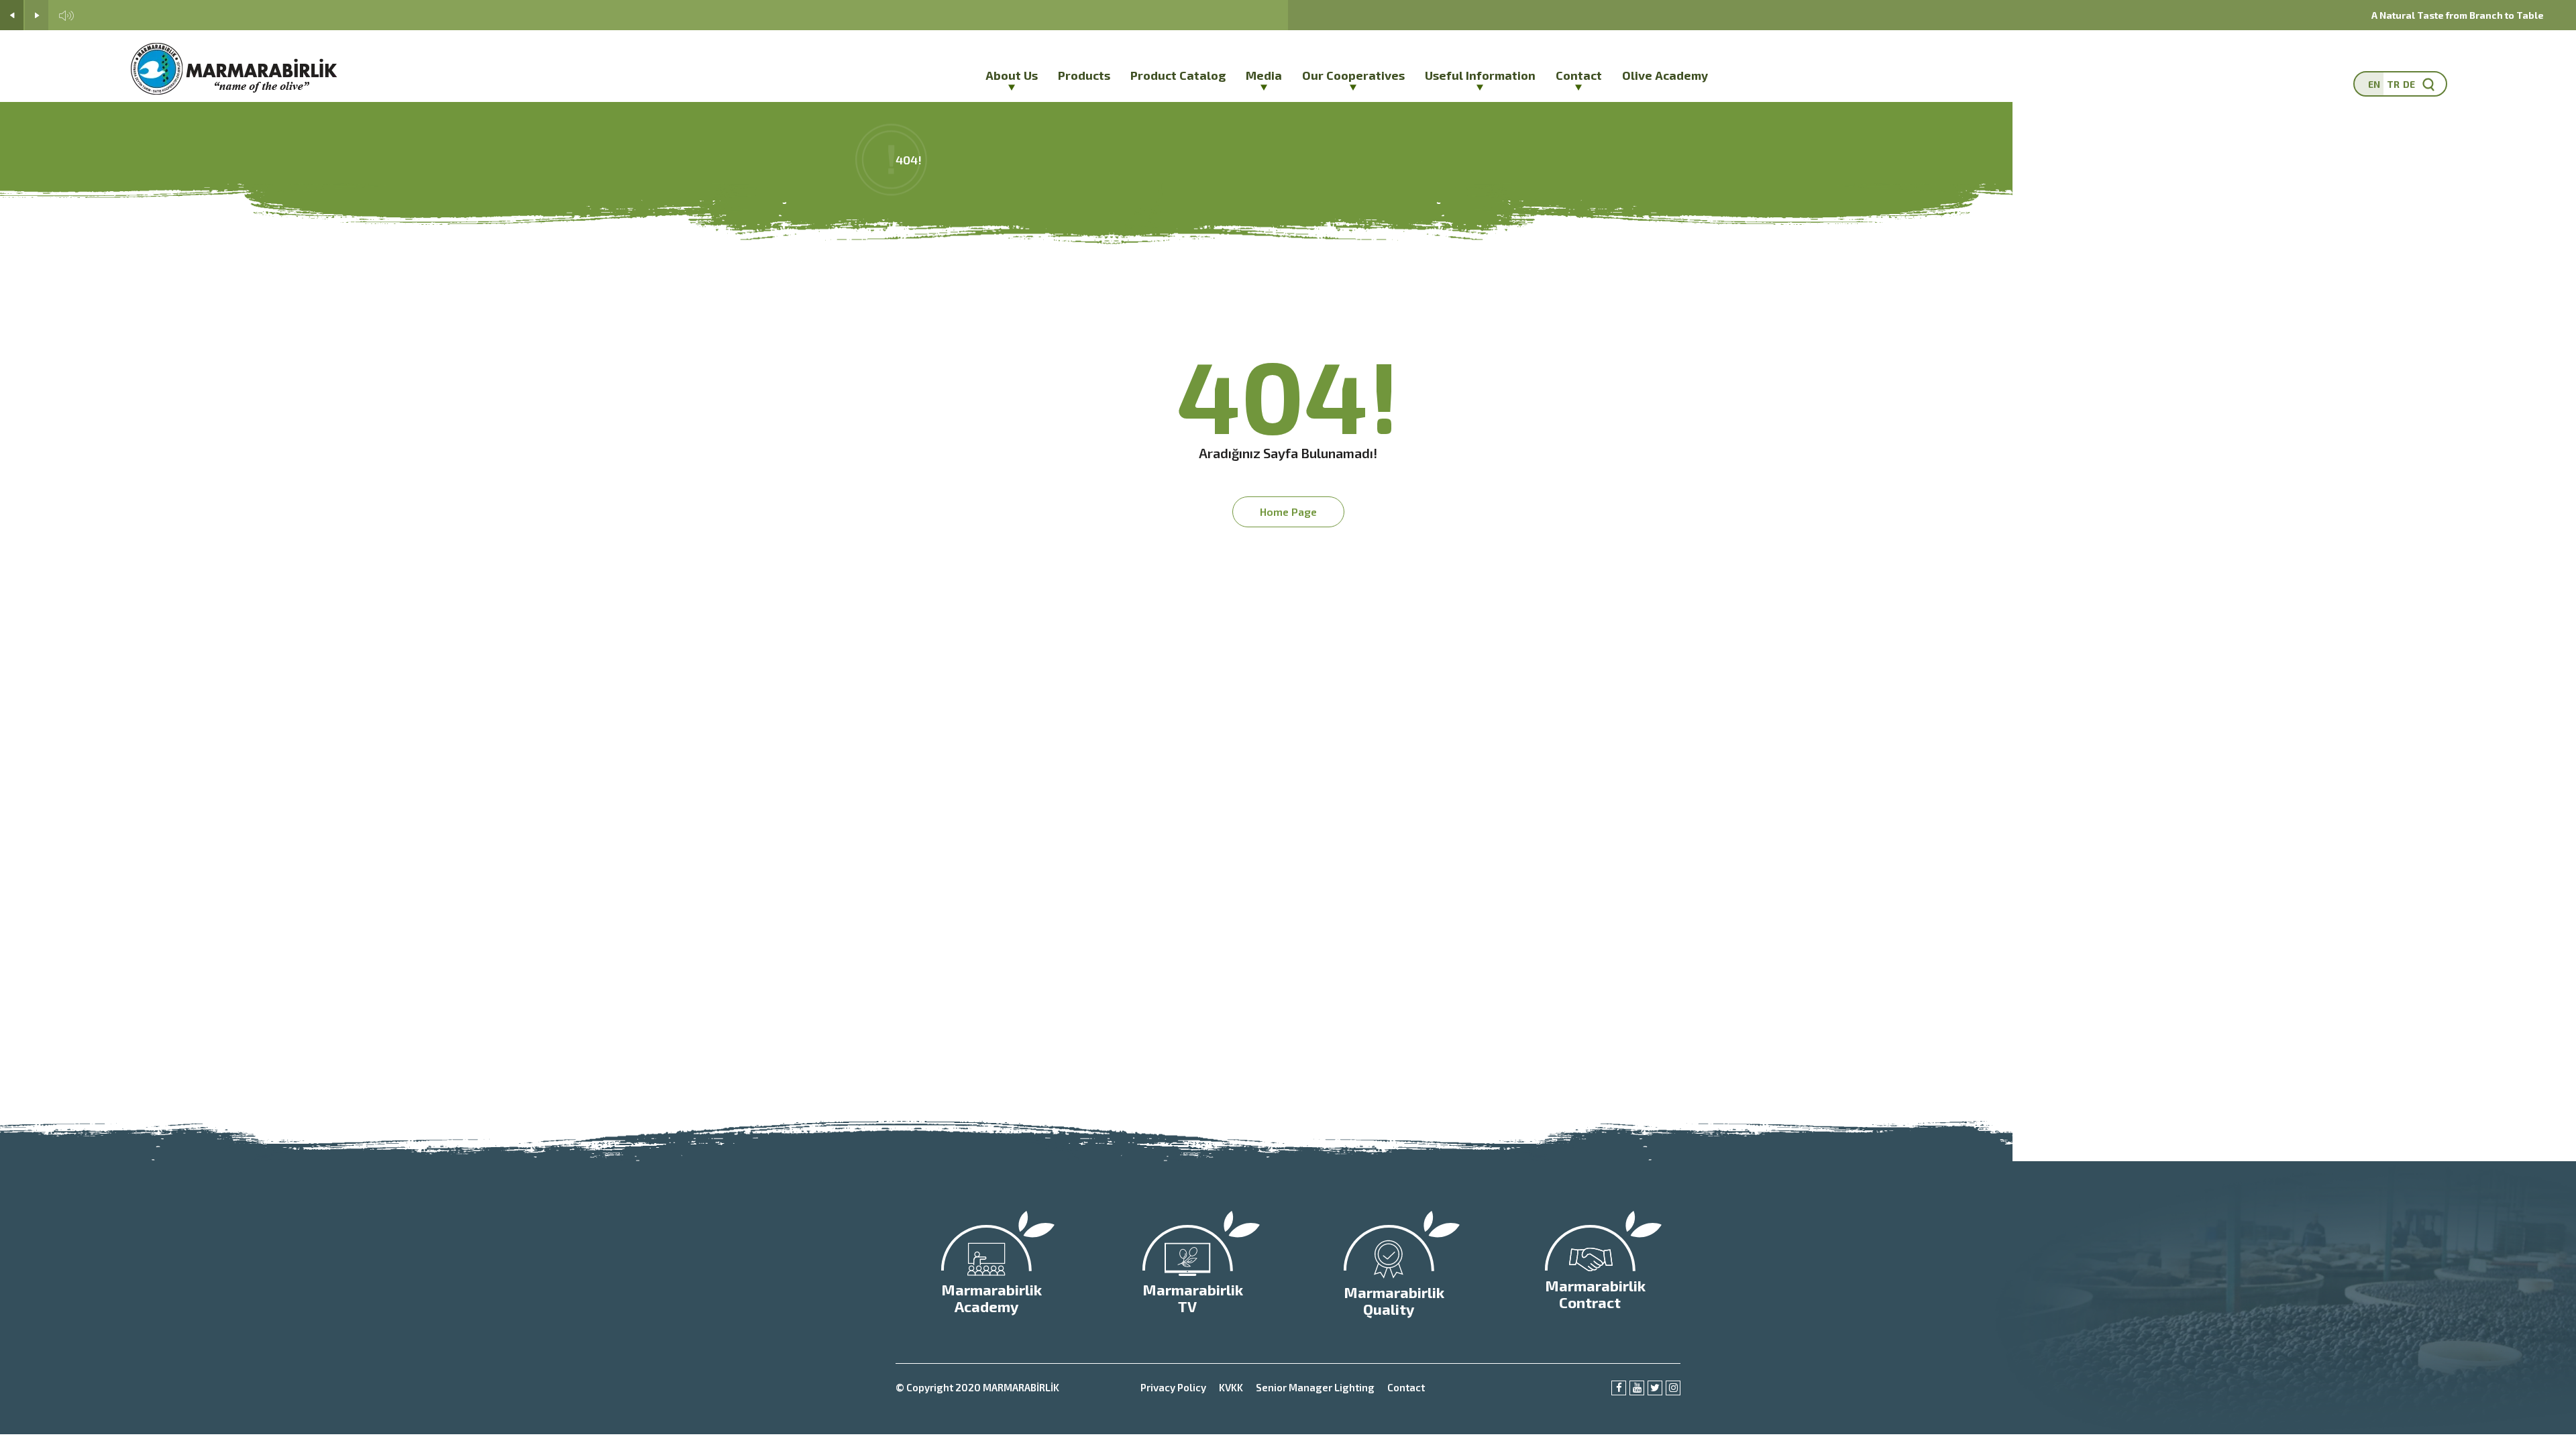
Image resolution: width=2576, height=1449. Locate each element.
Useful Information (1480, 75)
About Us (1012, 75)
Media (1264, 75)
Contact (1579, 75)
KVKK (1231, 1387)
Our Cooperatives (1353, 75)
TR (2393, 84)
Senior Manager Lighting (1315, 1387)
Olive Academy (1665, 75)
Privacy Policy (1173, 1387)
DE (2409, 84)
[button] (12, 15)
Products (1084, 75)
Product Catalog (1178, 75)
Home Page (1288, 512)
